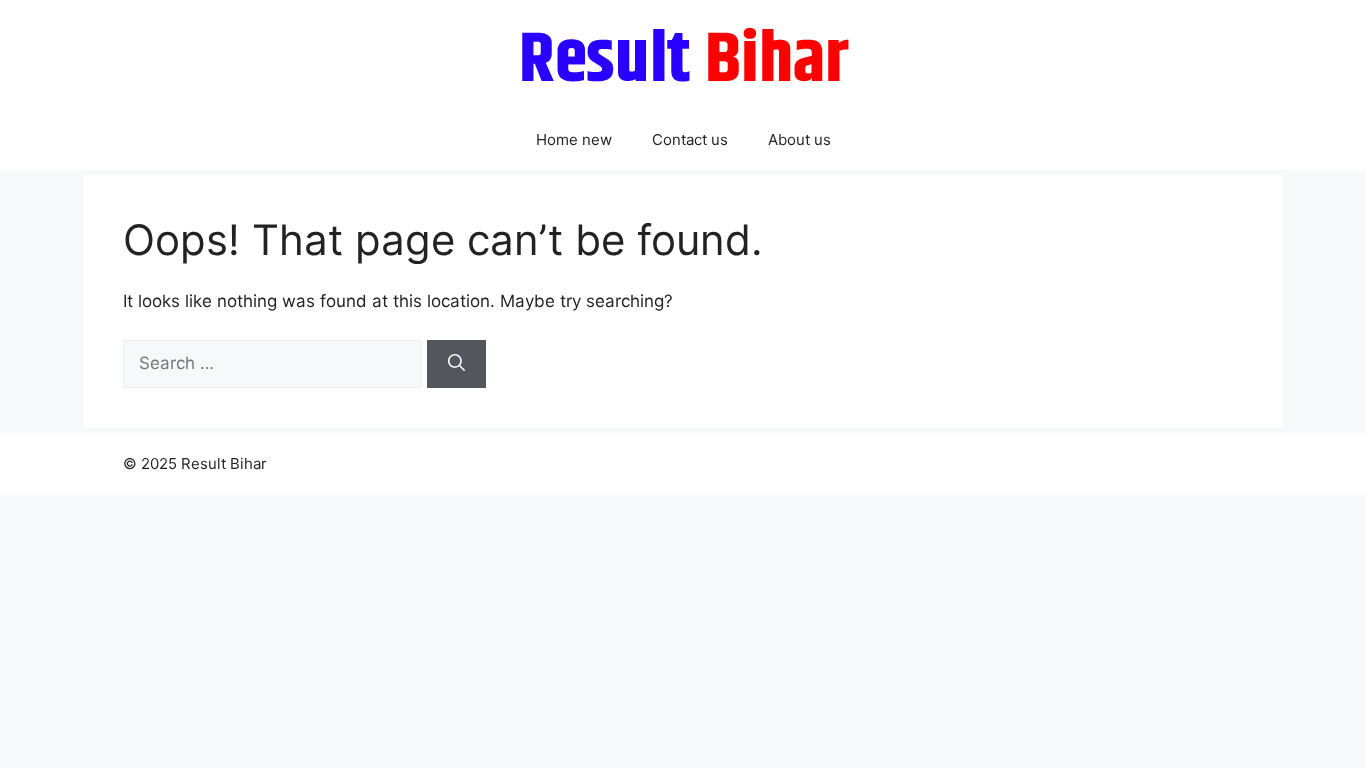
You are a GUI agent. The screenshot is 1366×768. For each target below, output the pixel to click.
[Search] (456, 364)
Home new (574, 139)
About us (799, 139)
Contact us (690, 139)
